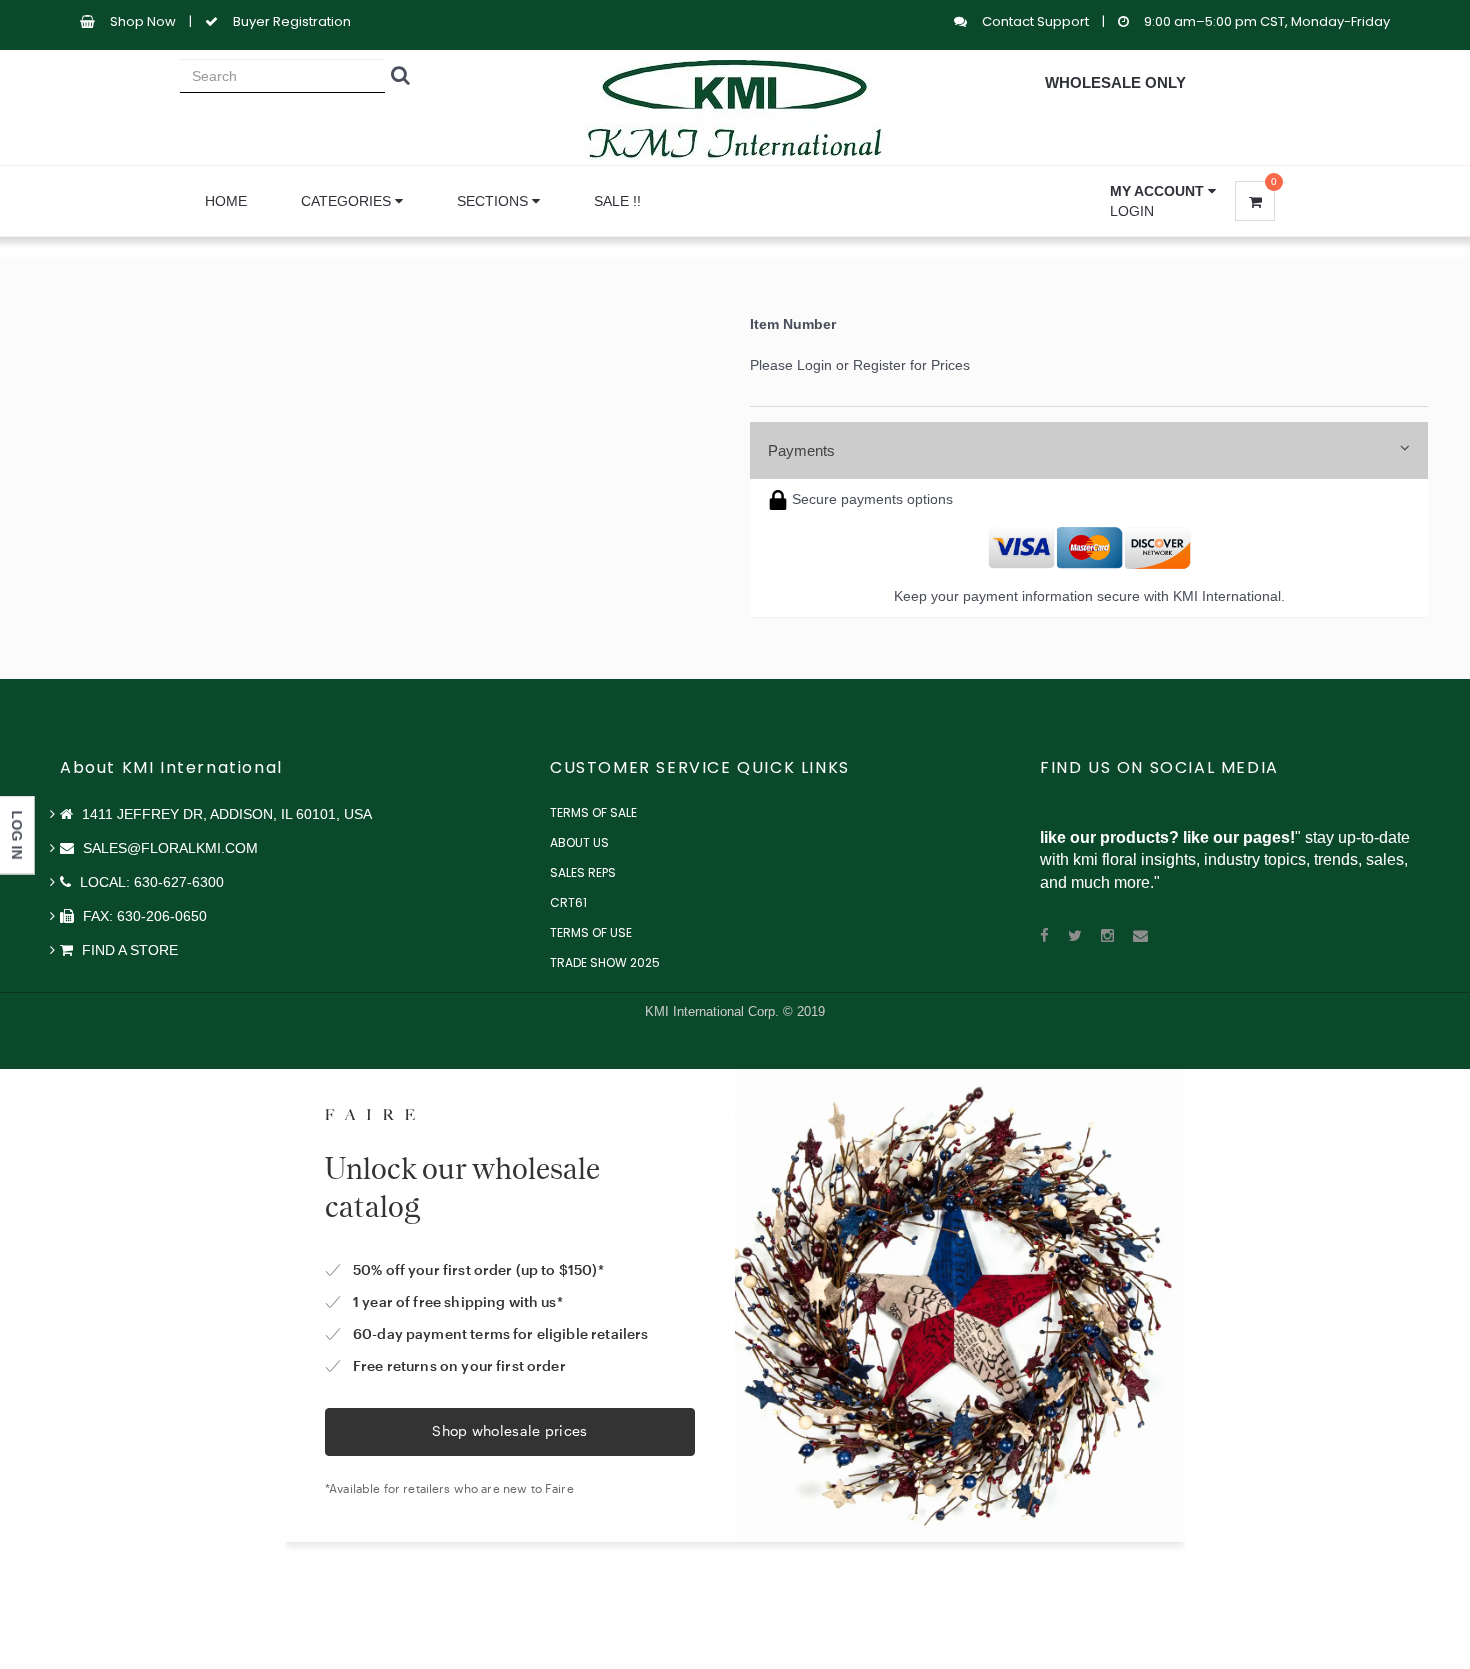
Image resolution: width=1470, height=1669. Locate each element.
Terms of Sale (593, 812)
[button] (1163, 191)
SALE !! (617, 201)
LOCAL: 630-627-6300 (150, 882)
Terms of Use (591, 932)
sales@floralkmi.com (168, 848)
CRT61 (568, 902)
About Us (579, 842)
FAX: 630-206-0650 (143, 916)
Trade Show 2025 (605, 962)
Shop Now (143, 21)
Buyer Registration (292, 21)
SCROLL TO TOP (1421, 530)
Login (1132, 211)
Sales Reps (583, 872)
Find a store (128, 950)
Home (226, 201)
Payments (801, 450)
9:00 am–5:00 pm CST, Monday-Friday (1267, 21)
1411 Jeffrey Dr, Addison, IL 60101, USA (225, 814)
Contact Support (1037, 21)
